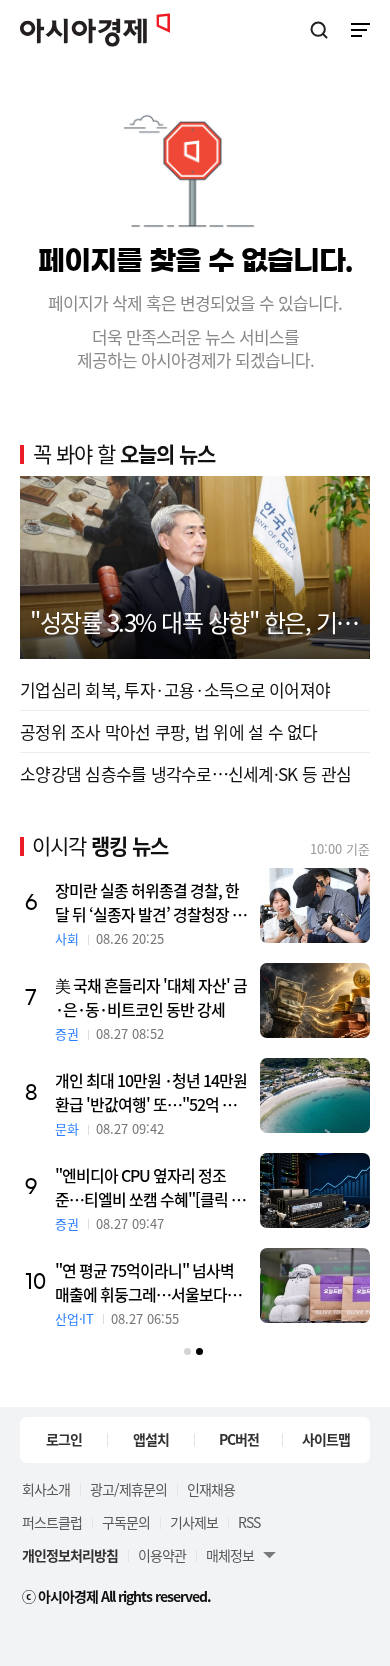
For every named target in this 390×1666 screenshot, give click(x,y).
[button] (187, 1351)
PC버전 (239, 1439)
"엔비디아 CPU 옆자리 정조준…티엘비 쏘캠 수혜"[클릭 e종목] (147, 1187)
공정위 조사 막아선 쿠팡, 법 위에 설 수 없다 (169, 731)
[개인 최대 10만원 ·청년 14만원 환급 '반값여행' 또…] (315, 1095)
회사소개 (46, 1489)
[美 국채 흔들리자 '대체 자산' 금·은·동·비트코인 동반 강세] (315, 1000)
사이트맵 (326, 1439)
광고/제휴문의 (128, 1489)
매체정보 (230, 1555)
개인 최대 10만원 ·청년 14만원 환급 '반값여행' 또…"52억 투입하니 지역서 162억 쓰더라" (152, 1092)
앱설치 (151, 1439)
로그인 (64, 1439)
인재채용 (211, 1489)
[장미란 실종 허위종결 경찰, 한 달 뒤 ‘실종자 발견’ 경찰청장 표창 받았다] (315, 905)
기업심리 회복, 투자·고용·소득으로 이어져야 (175, 689)
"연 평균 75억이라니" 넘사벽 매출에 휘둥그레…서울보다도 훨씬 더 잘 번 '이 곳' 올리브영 (148, 1282)
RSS (249, 1522)
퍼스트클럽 (52, 1522)
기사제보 (194, 1522)
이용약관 (162, 1555)
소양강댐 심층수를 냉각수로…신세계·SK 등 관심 (186, 773)
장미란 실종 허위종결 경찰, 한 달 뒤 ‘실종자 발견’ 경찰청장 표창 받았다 (150, 902)
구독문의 (126, 1522)
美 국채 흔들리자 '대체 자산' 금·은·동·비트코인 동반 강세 (151, 997)
